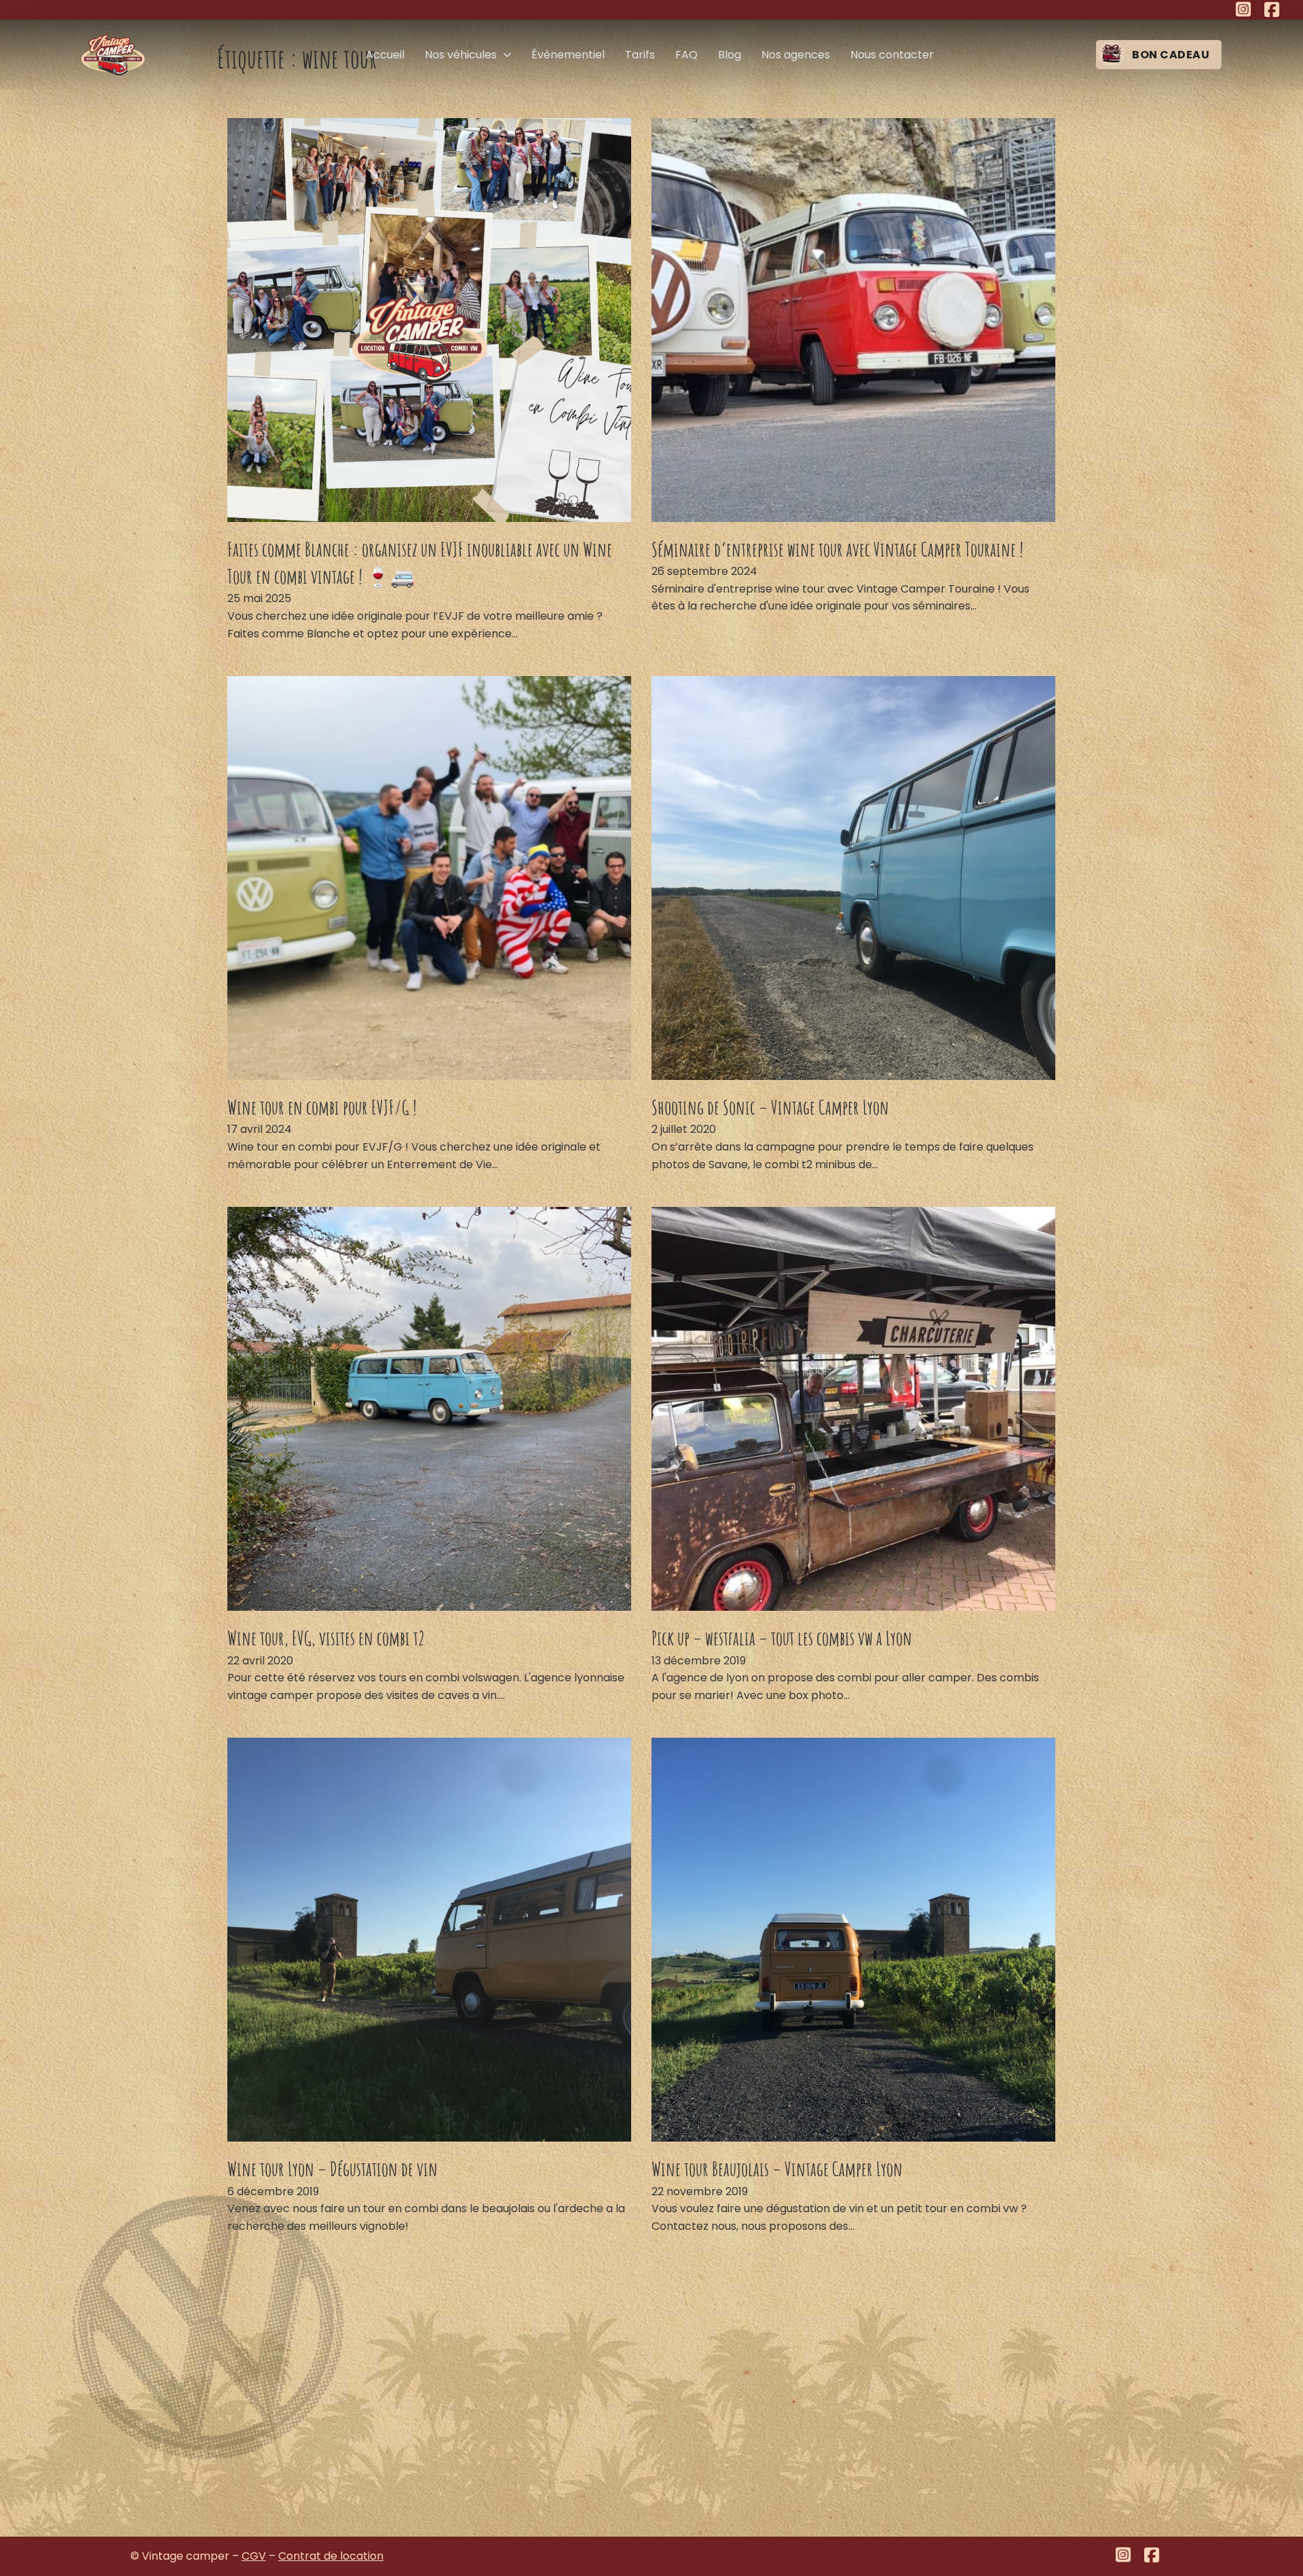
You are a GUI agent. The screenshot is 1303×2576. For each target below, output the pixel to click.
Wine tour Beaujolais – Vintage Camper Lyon (777, 2169)
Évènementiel (568, 55)
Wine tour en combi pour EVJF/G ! (322, 1107)
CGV (254, 2556)
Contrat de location (331, 2556)
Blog (730, 55)
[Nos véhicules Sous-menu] (507, 55)
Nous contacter (892, 55)
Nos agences (796, 55)
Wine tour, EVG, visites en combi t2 (326, 1638)
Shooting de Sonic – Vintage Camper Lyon (770, 1107)
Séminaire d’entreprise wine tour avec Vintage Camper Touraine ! (837, 549)
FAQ (686, 55)
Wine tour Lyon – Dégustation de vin (333, 2169)
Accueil (385, 55)
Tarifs (640, 55)
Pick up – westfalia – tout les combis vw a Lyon (782, 1638)
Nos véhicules (461, 55)
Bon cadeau (1171, 55)
